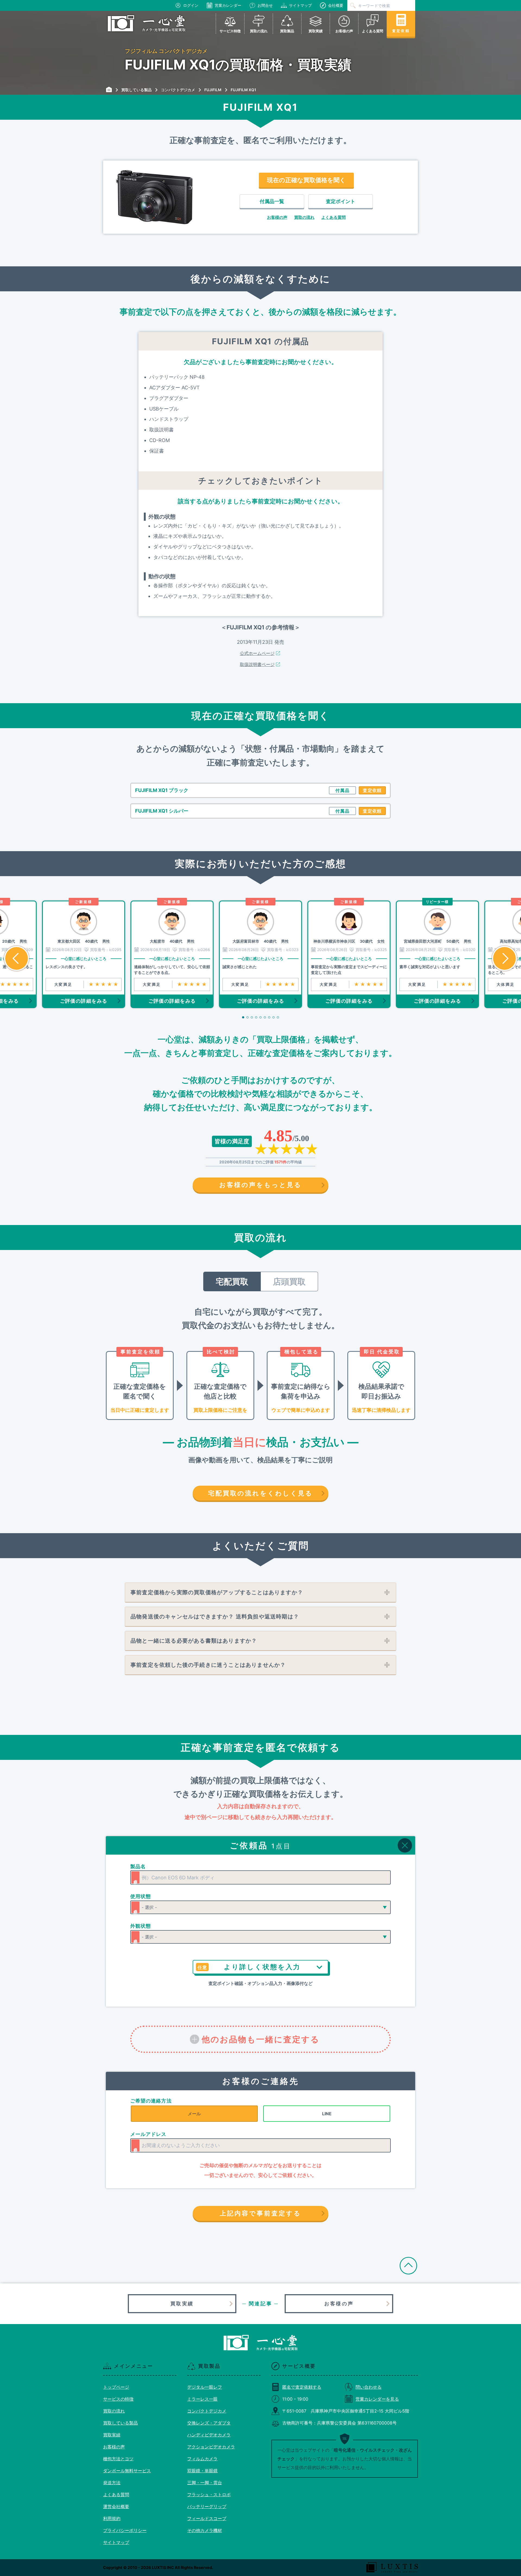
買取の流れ (304, 217)
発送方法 (112, 2483)
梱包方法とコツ (118, 2459)
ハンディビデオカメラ (209, 2435)
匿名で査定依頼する (302, 2387)
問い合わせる (368, 2387)
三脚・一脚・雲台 (205, 2483)
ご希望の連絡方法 (151, 2101)
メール (194, 2114)
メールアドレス (148, 2134)
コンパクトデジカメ (207, 2411)
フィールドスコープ (207, 2518)
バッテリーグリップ (207, 2506)
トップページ (116, 2387)
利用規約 (112, 2518)
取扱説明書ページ (257, 664)
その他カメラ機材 (205, 2530)
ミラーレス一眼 (202, 2399)
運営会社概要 (116, 2506)
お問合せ (265, 5)
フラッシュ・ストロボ (209, 2495)
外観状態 (141, 1926)
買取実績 (182, 2304)
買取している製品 (120, 2423)
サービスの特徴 (118, 2399)
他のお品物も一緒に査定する (261, 2039)
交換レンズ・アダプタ (209, 2423)
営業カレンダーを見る (377, 2399)
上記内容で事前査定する (260, 2213)
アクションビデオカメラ (211, 2447)
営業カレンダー (228, 5)
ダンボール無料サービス (127, 2471)
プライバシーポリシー (125, 2530)
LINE (327, 2114)
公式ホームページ (257, 653)
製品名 (138, 1866)
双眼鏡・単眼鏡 (202, 2471)
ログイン (191, 5)
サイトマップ (300, 5)
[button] (342, 790)
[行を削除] (405, 1845)
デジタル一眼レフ (205, 2387)
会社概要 (336, 5)
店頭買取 (289, 1281)
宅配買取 (232, 1281)
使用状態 (141, 1896)
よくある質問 (333, 217)
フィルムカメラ (202, 2459)
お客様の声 (277, 217)
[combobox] (260, 1877)
